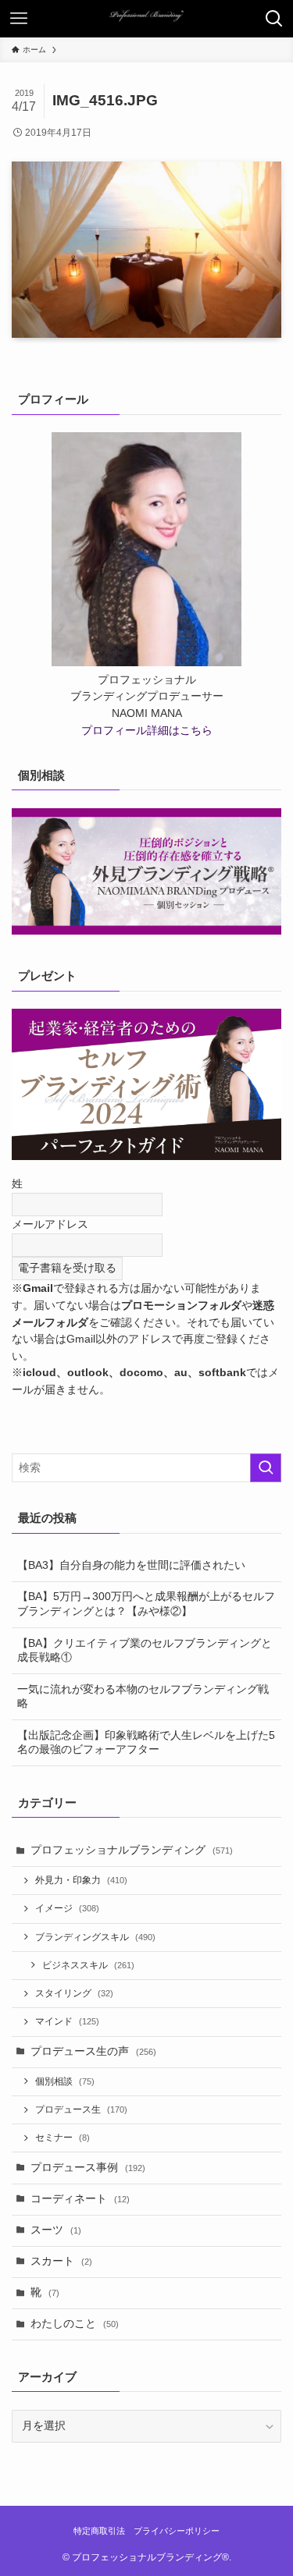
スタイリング (74, 1993)
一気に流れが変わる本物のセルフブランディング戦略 (143, 1697)
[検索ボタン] (274, 19)
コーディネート (80, 2199)
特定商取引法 (99, 2531)
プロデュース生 (81, 2109)
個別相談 (65, 2081)
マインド (67, 2021)
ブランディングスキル (95, 1937)
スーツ (56, 2230)
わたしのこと (75, 2324)
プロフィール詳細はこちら (147, 731)
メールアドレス (50, 1224)
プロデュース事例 (88, 2168)
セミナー (63, 2138)
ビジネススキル (88, 1965)
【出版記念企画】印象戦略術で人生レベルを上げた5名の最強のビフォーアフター (146, 1743)
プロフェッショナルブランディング (132, 1850)
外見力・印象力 (81, 1880)
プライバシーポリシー (177, 2531)
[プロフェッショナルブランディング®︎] (147, 19)
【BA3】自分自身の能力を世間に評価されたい (131, 1565)
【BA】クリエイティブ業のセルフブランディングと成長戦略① (145, 1651)
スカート (61, 2261)
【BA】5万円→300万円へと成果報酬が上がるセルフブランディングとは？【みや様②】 (146, 1604)
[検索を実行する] (266, 1468)
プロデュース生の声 (93, 2051)
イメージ (67, 1908)
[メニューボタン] (19, 19)
